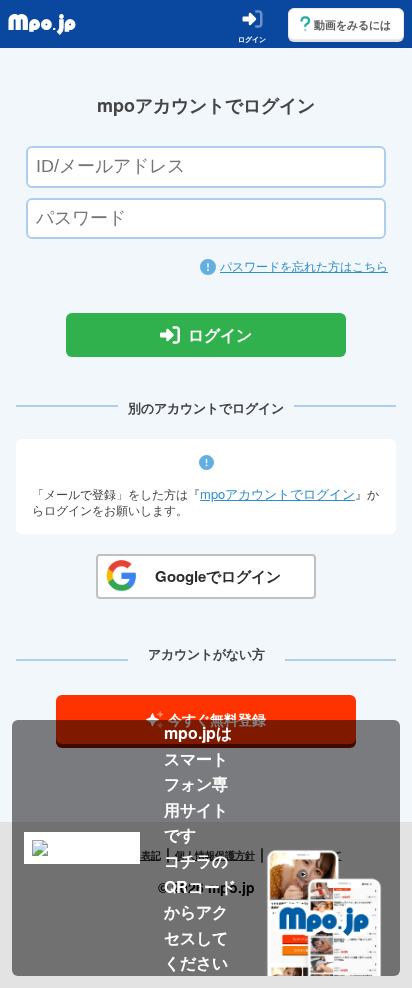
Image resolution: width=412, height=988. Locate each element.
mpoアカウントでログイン (277, 493)
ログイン (220, 335)
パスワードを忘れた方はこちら (304, 265)
